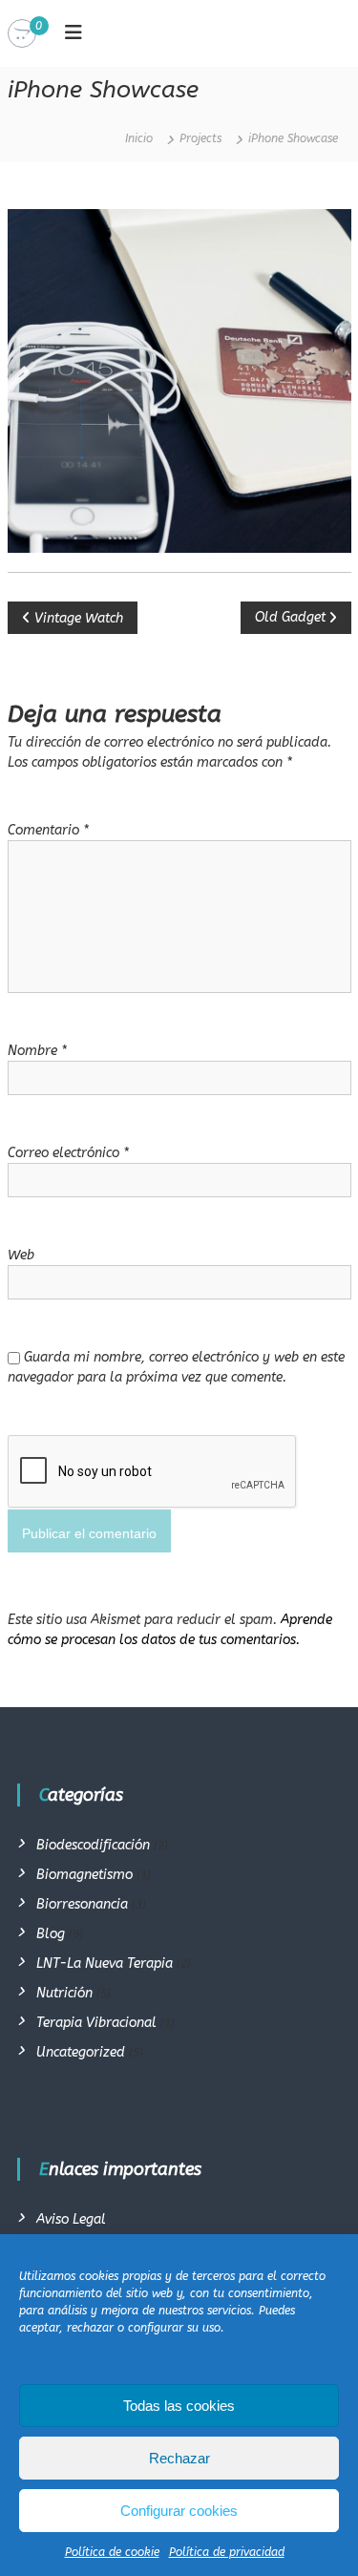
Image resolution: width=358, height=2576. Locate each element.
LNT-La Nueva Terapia (105, 1964)
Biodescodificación (93, 1845)
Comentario (48, 830)
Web (21, 1255)
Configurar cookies (179, 2511)
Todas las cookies (179, 2406)
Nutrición (64, 1993)
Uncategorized (81, 2052)
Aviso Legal (71, 2219)
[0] (22, 34)
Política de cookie (112, 2552)
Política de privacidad (227, 2552)
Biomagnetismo (84, 1875)
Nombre (37, 1051)
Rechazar (179, 2458)
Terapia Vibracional (96, 2023)
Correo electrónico (68, 1153)
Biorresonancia (82, 1904)
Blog (51, 1934)
